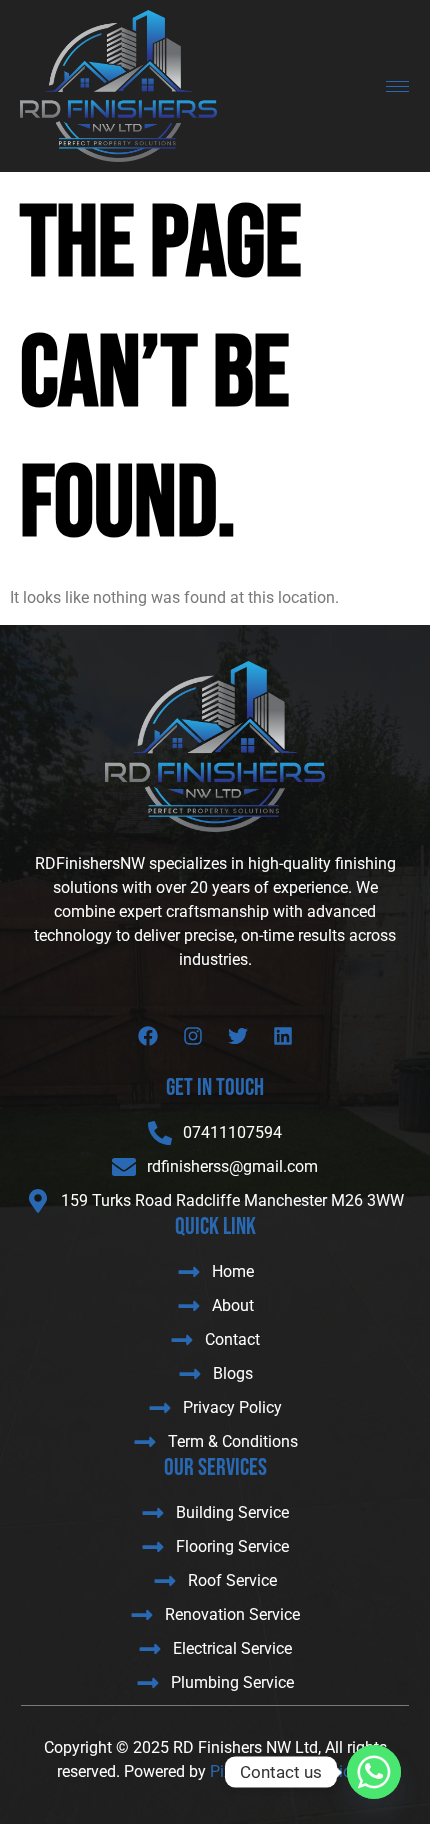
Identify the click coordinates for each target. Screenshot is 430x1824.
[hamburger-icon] (397, 86)
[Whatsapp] (374, 1772)
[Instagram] (193, 1036)
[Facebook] (148, 1036)
